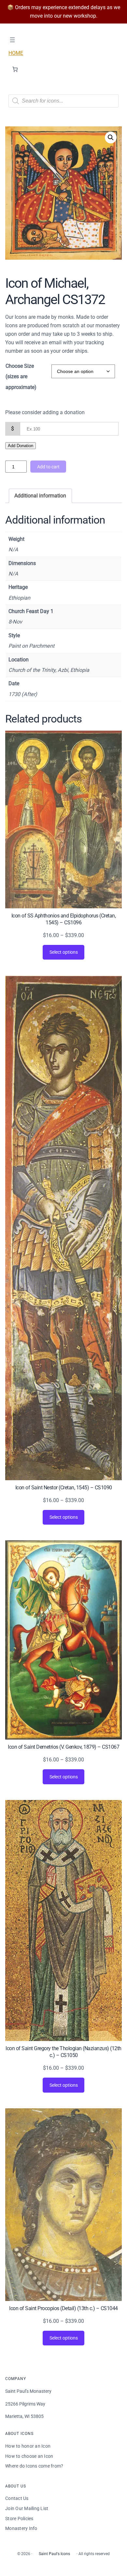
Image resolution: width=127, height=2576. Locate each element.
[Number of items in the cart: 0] (15, 69)
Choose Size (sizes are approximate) (21, 377)
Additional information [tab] (40, 496)
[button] (111, 138)
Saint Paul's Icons (54, 2554)
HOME (16, 53)
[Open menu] (12, 40)
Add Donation (21, 446)
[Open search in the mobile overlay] (63, 101)
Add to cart (48, 467)
